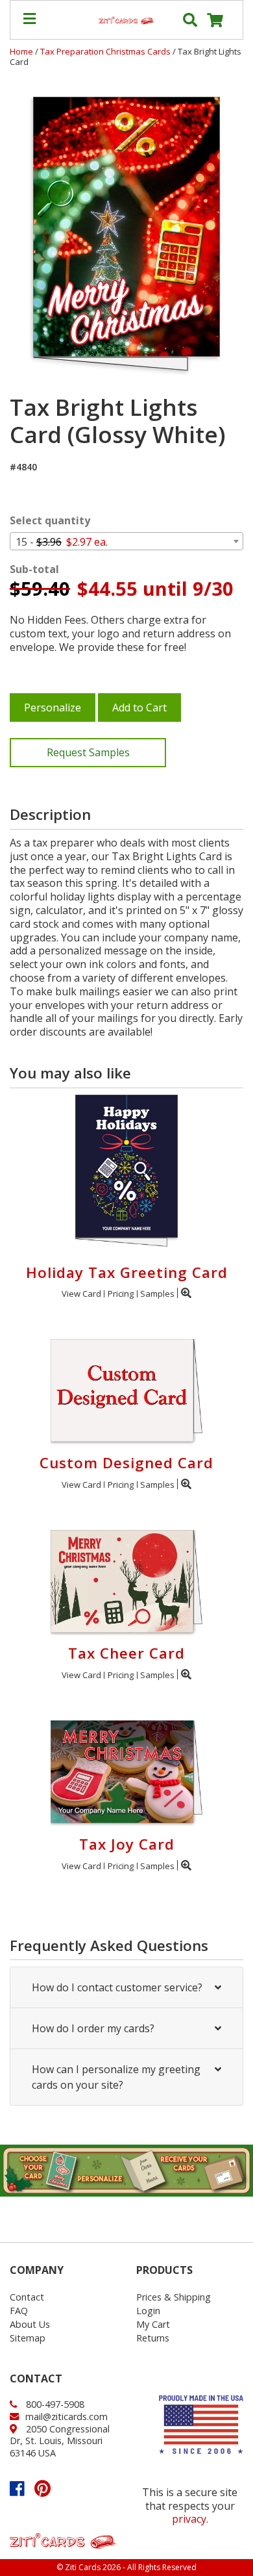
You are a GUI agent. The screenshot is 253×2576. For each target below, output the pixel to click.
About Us (30, 2324)
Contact (27, 2297)
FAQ (19, 2311)
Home (21, 51)
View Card (81, 1294)
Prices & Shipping (174, 2297)
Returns (153, 2338)
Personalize (53, 708)
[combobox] (126, 541)
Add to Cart (139, 708)
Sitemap (28, 2338)
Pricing (121, 1294)
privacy (189, 2519)
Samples (157, 1294)
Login (148, 2311)
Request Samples (88, 752)
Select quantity (50, 521)
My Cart (153, 2324)
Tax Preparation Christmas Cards (106, 51)
